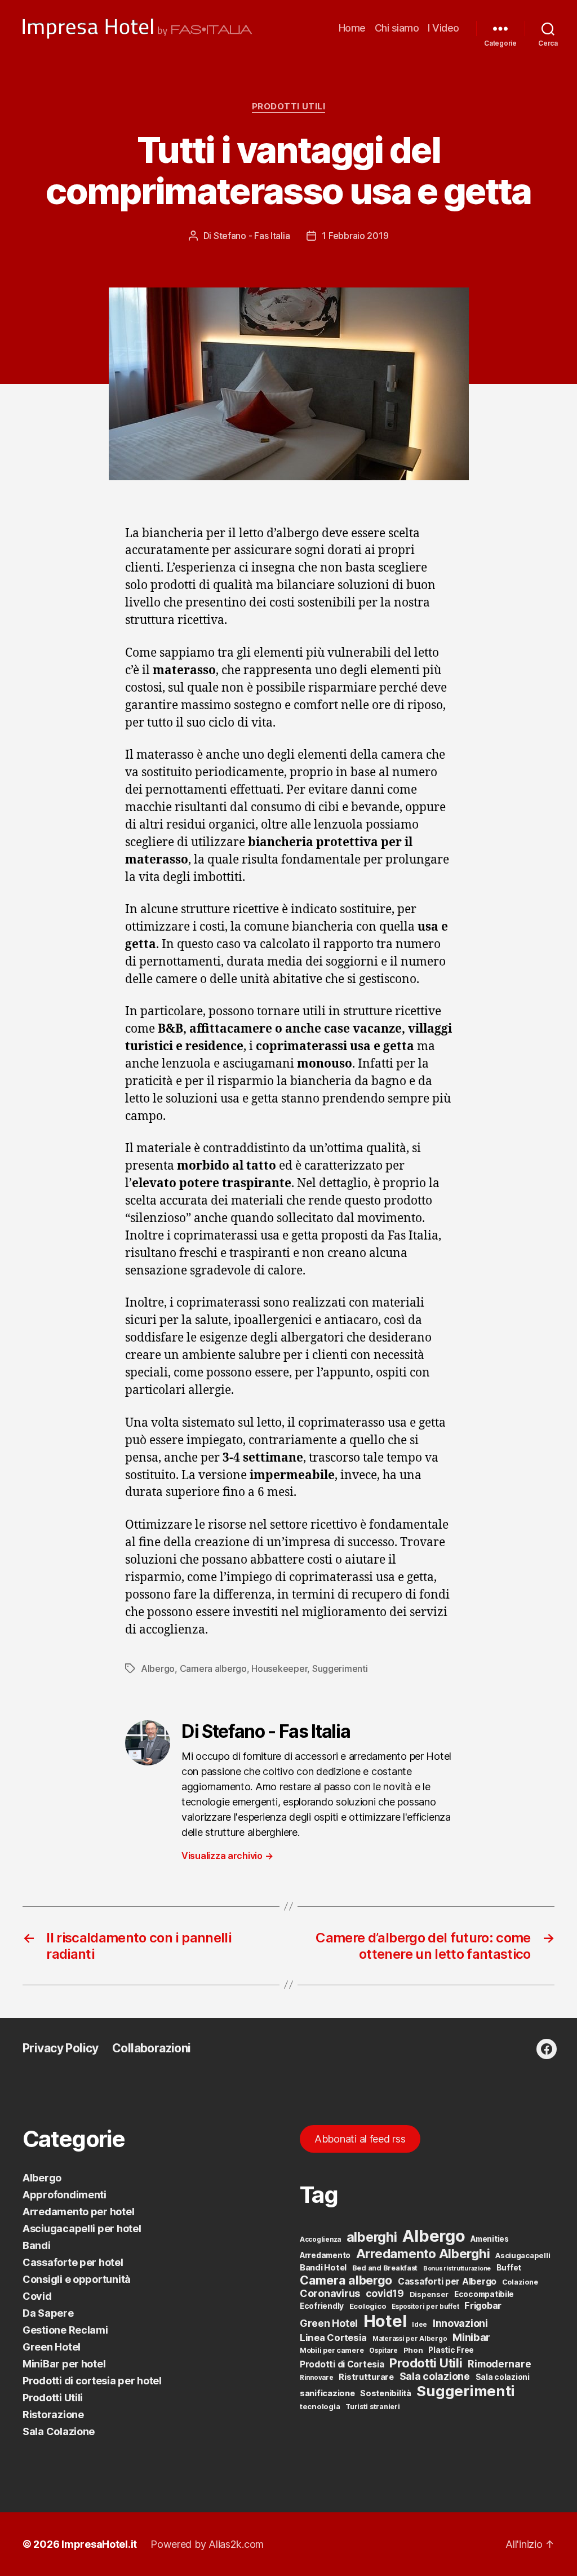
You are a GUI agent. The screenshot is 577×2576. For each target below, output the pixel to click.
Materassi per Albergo (410, 2339)
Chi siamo (397, 28)
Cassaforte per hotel (73, 2262)
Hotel (385, 2321)
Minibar (471, 2337)
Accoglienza (320, 2239)
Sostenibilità (386, 2393)
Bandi (37, 2245)
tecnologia (320, 2406)
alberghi (372, 2237)
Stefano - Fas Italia (252, 236)
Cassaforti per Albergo (447, 2281)
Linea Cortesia (333, 2338)
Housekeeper (279, 1668)
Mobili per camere (332, 2350)
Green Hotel (52, 2347)
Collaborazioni (152, 2048)
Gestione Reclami (65, 2330)
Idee (420, 2325)
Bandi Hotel (323, 2268)
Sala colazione (435, 2376)
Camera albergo (213, 1668)
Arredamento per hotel (78, 2212)
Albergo (158, 1668)
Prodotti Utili (289, 107)
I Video (443, 28)
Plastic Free (451, 2350)
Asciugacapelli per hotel (82, 2228)
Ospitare (383, 2351)
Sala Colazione (59, 2431)
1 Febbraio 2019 (355, 236)
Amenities (490, 2239)
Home (352, 28)
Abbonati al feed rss (360, 2139)
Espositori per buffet (425, 2307)
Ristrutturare (366, 2377)
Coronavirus (330, 2293)
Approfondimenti (65, 2195)
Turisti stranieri (372, 2407)
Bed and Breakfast (385, 2268)
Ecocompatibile (484, 2294)
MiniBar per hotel (64, 2364)
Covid (37, 2296)
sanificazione (327, 2393)
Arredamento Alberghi (423, 2253)
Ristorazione (53, 2415)
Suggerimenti (340, 1668)
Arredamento (325, 2255)
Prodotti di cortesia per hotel (92, 2381)
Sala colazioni (503, 2377)
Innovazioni (460, 2323)
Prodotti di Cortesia (342, 2364)
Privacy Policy (61, 2048)
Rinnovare (317, 2378)
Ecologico (368, 2306)
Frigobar (483, 2305)
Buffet (509, 2268)
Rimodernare (499, 2364)
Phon (413, 2350)
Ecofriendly (322, 2306)
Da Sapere (48, 2313)
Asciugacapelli (523, 2255)
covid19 (385, 2293)
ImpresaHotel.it (99, 2544)
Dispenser (429, 2294)
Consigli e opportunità (77, 2279)
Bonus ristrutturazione (457, 2269)
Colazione (520, 2282)
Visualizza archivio (227, 1856)
